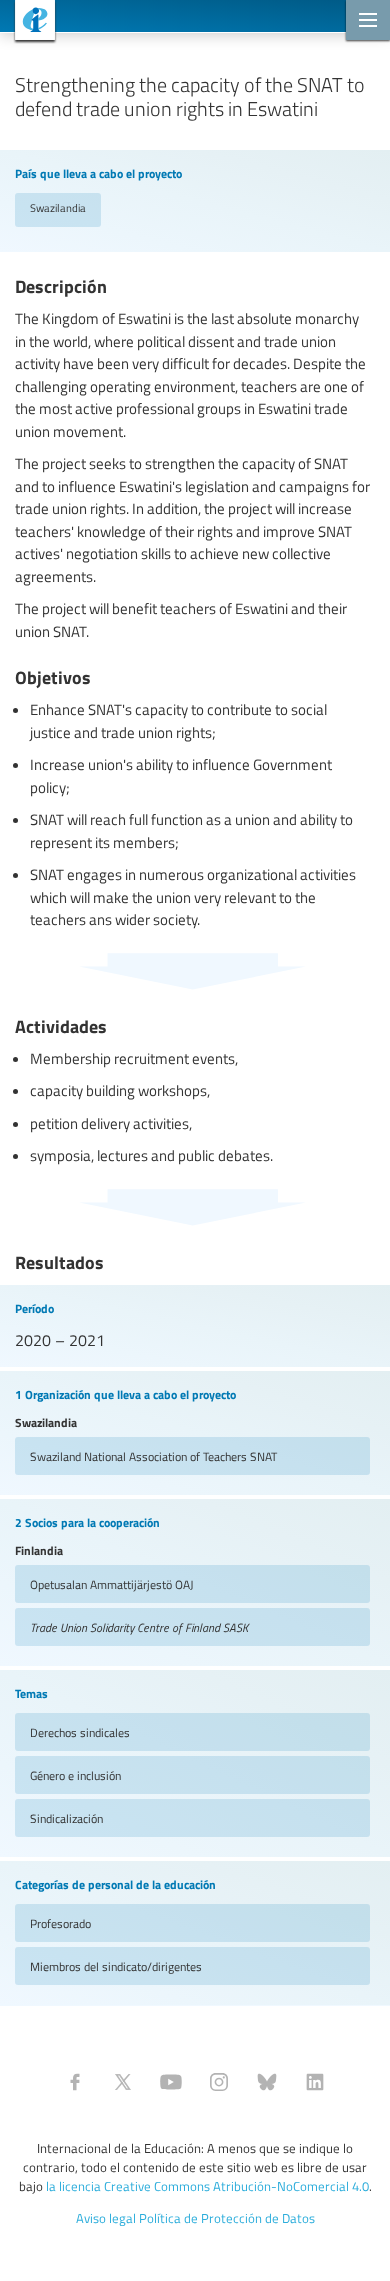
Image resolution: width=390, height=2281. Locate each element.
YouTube (171, 2082)
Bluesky (267, 2082)
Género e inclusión (75, 1775)
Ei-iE (27, 22)
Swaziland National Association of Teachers (153, 1456)
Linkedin (315, 2082)
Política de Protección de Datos (227, 2218)
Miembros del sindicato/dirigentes (116, 1966)
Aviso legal (106, 2218)
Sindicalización (66, 1818)
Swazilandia (58, 207)
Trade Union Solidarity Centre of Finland (139, 1627)
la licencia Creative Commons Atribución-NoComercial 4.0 (207, 2186)
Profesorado (60, 1923)
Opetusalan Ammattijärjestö (111, 1584)
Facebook (75, 2082)
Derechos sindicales (80, 1732)
